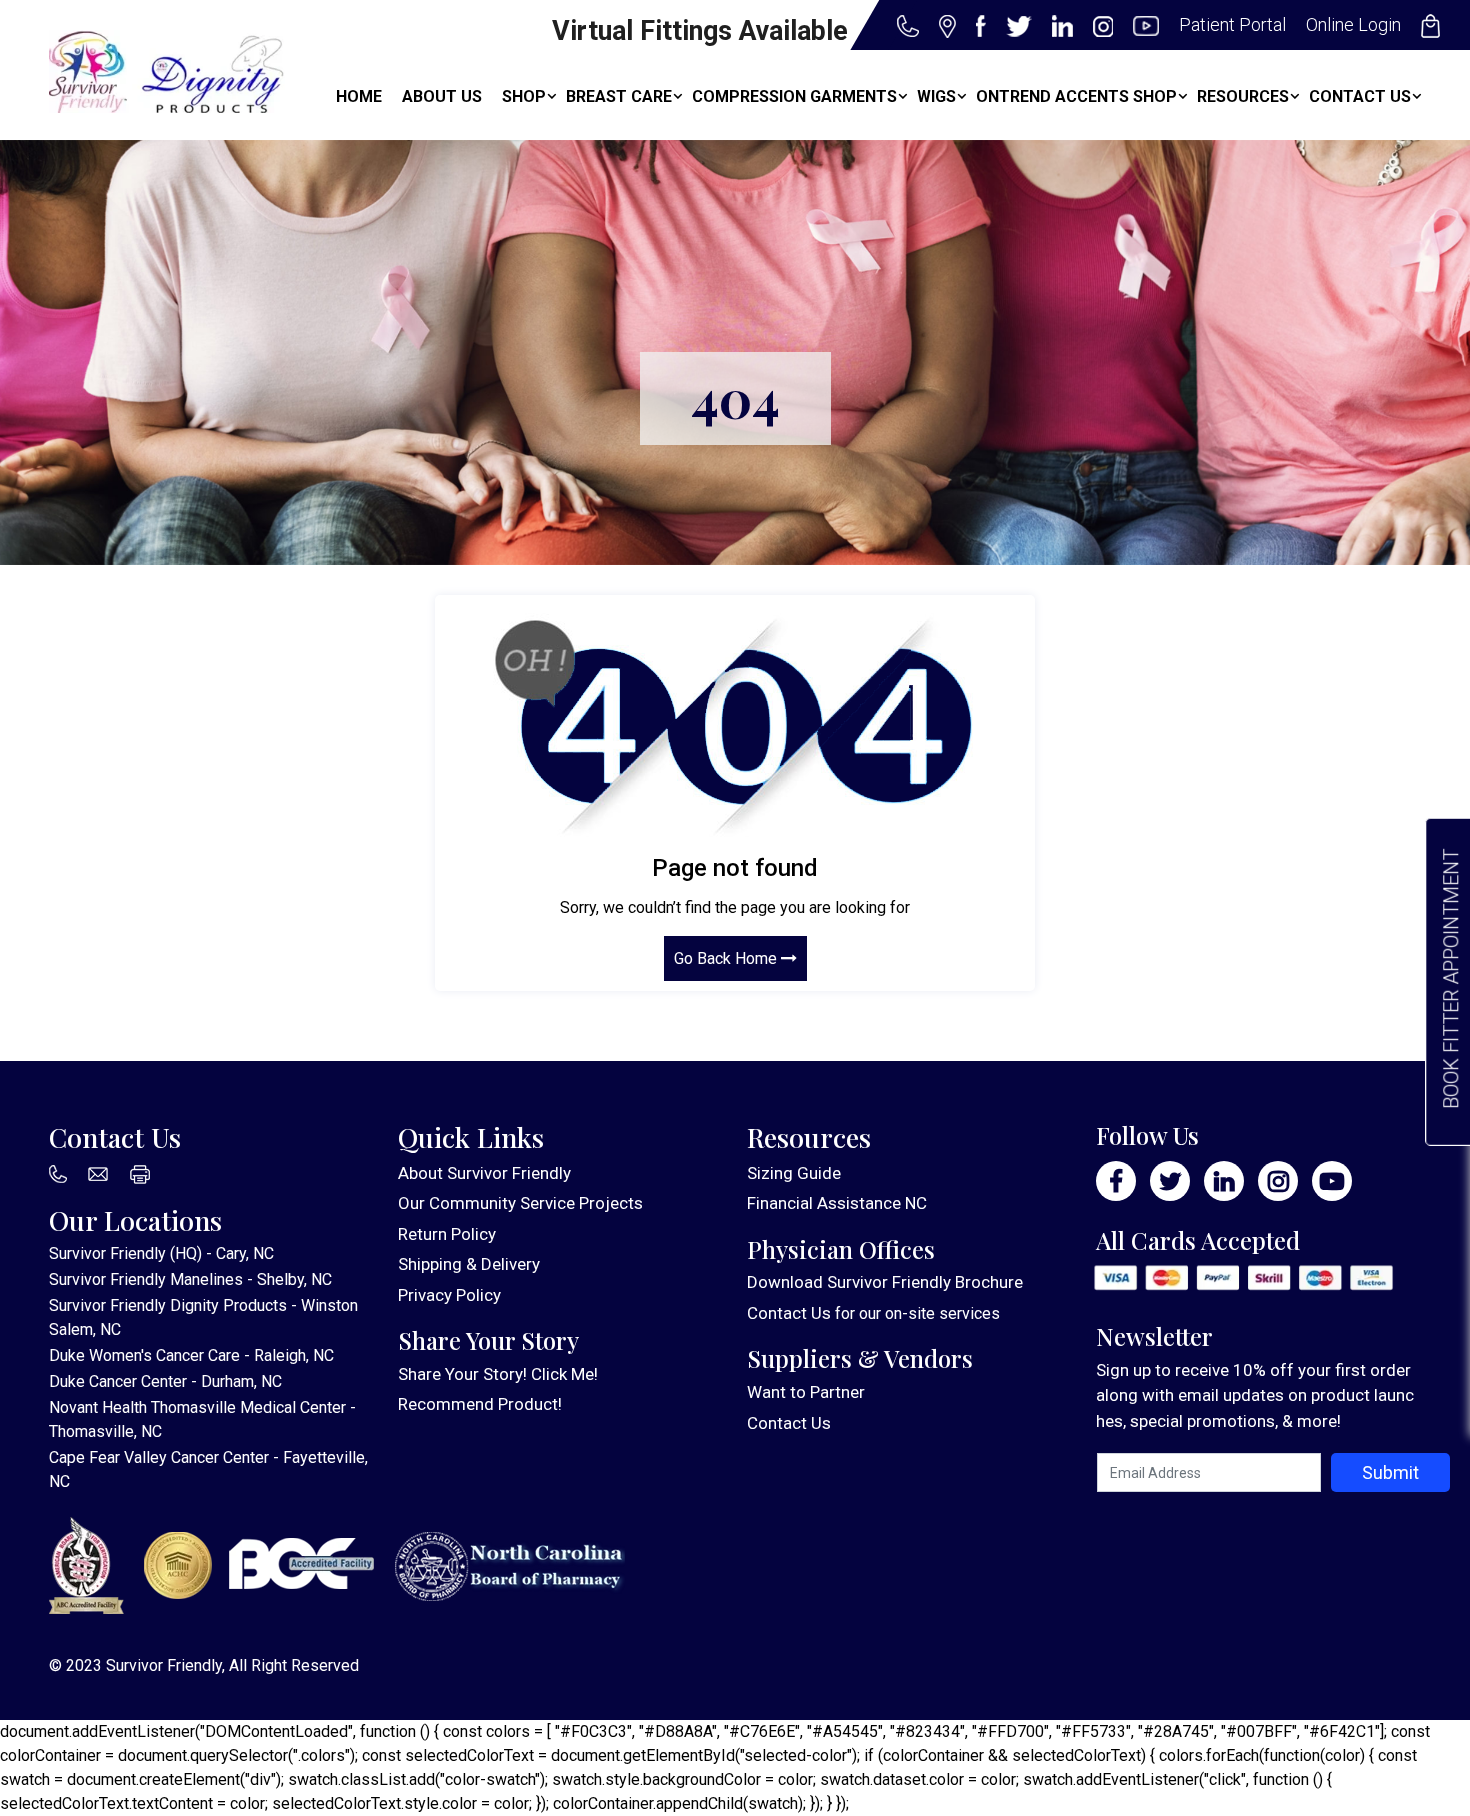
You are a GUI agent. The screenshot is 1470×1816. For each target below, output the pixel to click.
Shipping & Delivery (469, 1264)
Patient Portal (1232, 24)
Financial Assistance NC (837, 1203)
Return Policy (447, 1234)
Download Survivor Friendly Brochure (885, 1282)
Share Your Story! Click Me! (498, 1374)
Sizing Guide (794, 1173)
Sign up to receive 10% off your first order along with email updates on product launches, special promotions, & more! (1255, 1395)
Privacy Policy (449, 1295)
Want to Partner (806, 1392)
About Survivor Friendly (484, 1173)
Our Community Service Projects (520, 1203)
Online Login (1353, 24)
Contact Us (789, 1313)
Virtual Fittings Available (700, 31)
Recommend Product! (480, 1404)
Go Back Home (727, 958)
